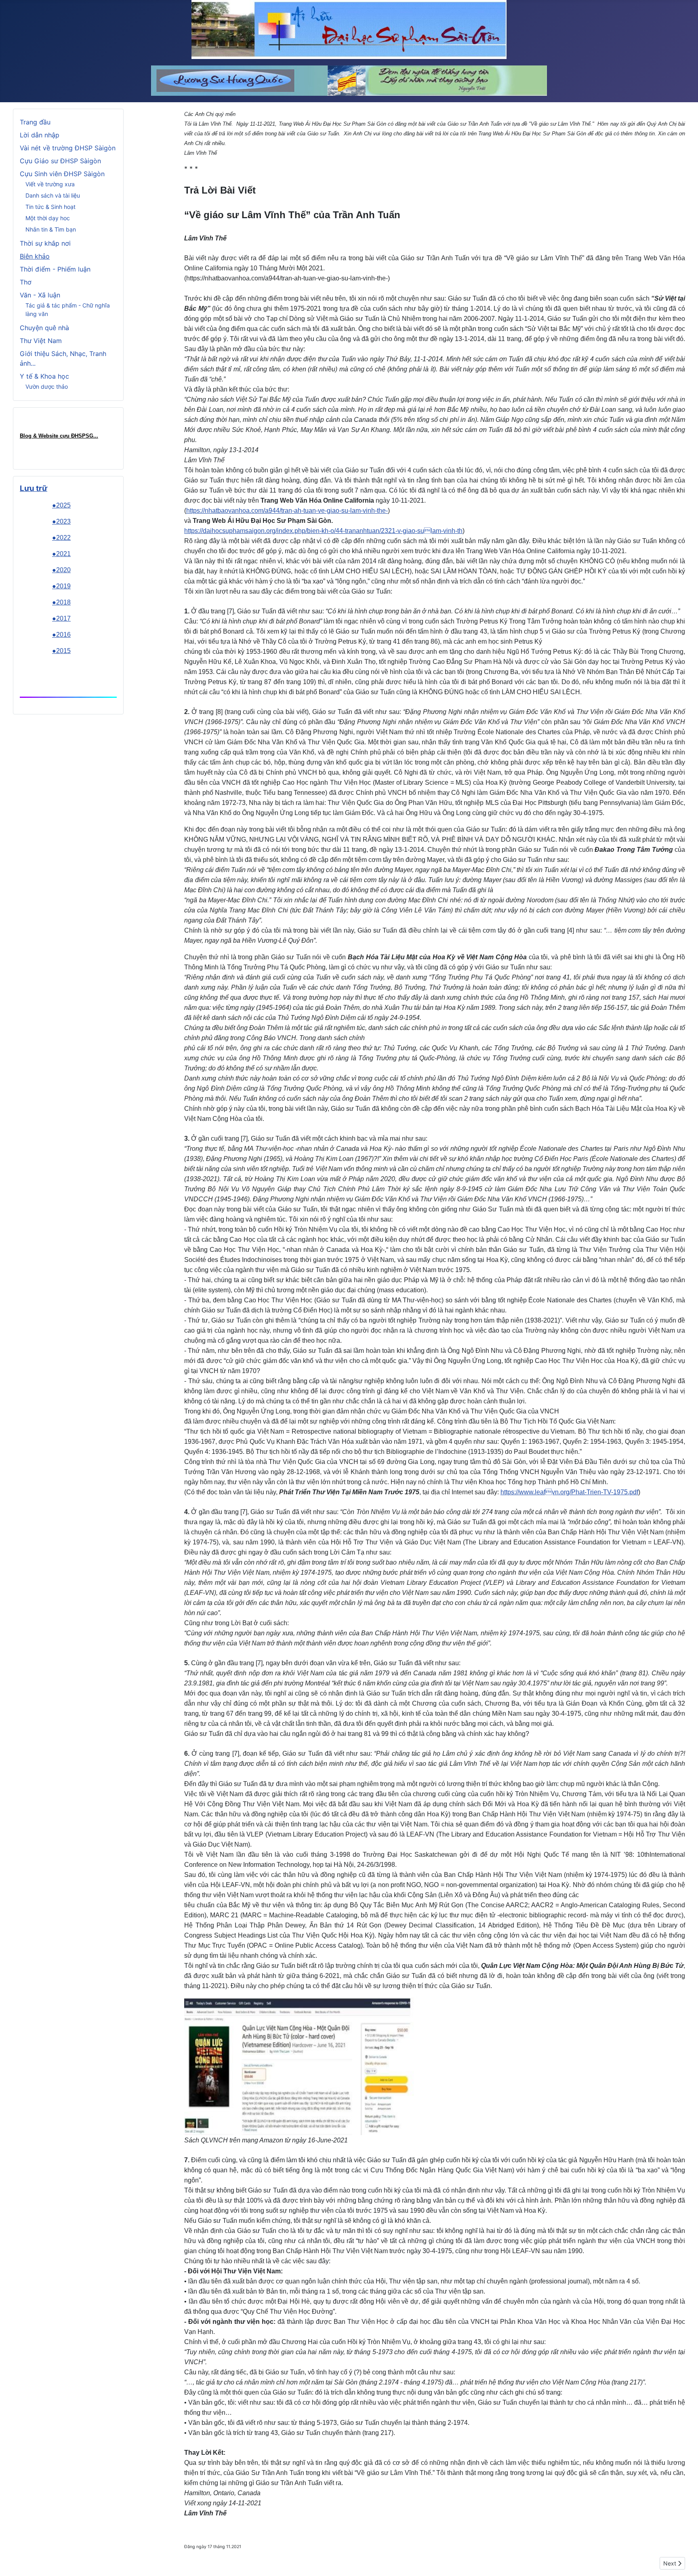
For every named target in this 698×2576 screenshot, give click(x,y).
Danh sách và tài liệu (53, 195)
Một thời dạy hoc (48, 218)
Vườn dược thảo (47, 387)
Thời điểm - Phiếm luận (55, 269)
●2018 (61, 602)
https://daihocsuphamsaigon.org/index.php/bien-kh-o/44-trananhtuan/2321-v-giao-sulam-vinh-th (323, 531)
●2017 (61, 618)
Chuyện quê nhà (44, 328)
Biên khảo (35, 256)
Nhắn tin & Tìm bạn (51, 229)
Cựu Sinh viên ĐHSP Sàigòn (62, 174)
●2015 (61, 651)
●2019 (61, 586)
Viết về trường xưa (50, 184)
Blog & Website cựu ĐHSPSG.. (58, 436)
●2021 (61, 554)
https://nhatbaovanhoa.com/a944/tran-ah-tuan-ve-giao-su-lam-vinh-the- (287, 511)
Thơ (26, 282)
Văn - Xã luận (40, 295)
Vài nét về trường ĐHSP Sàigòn (68, 148)
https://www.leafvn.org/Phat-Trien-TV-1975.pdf (569, 1492)
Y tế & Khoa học (44, 376)
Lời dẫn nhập (40, 135)
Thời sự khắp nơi (45, 243)
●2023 (61, 521)
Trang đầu (35, 122)
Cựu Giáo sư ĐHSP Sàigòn (60, 161)
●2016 (61, 635)
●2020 (61, 570)
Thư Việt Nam (41, 341)
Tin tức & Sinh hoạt (50, 207)
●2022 (61, 538)
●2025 (61, 505)
